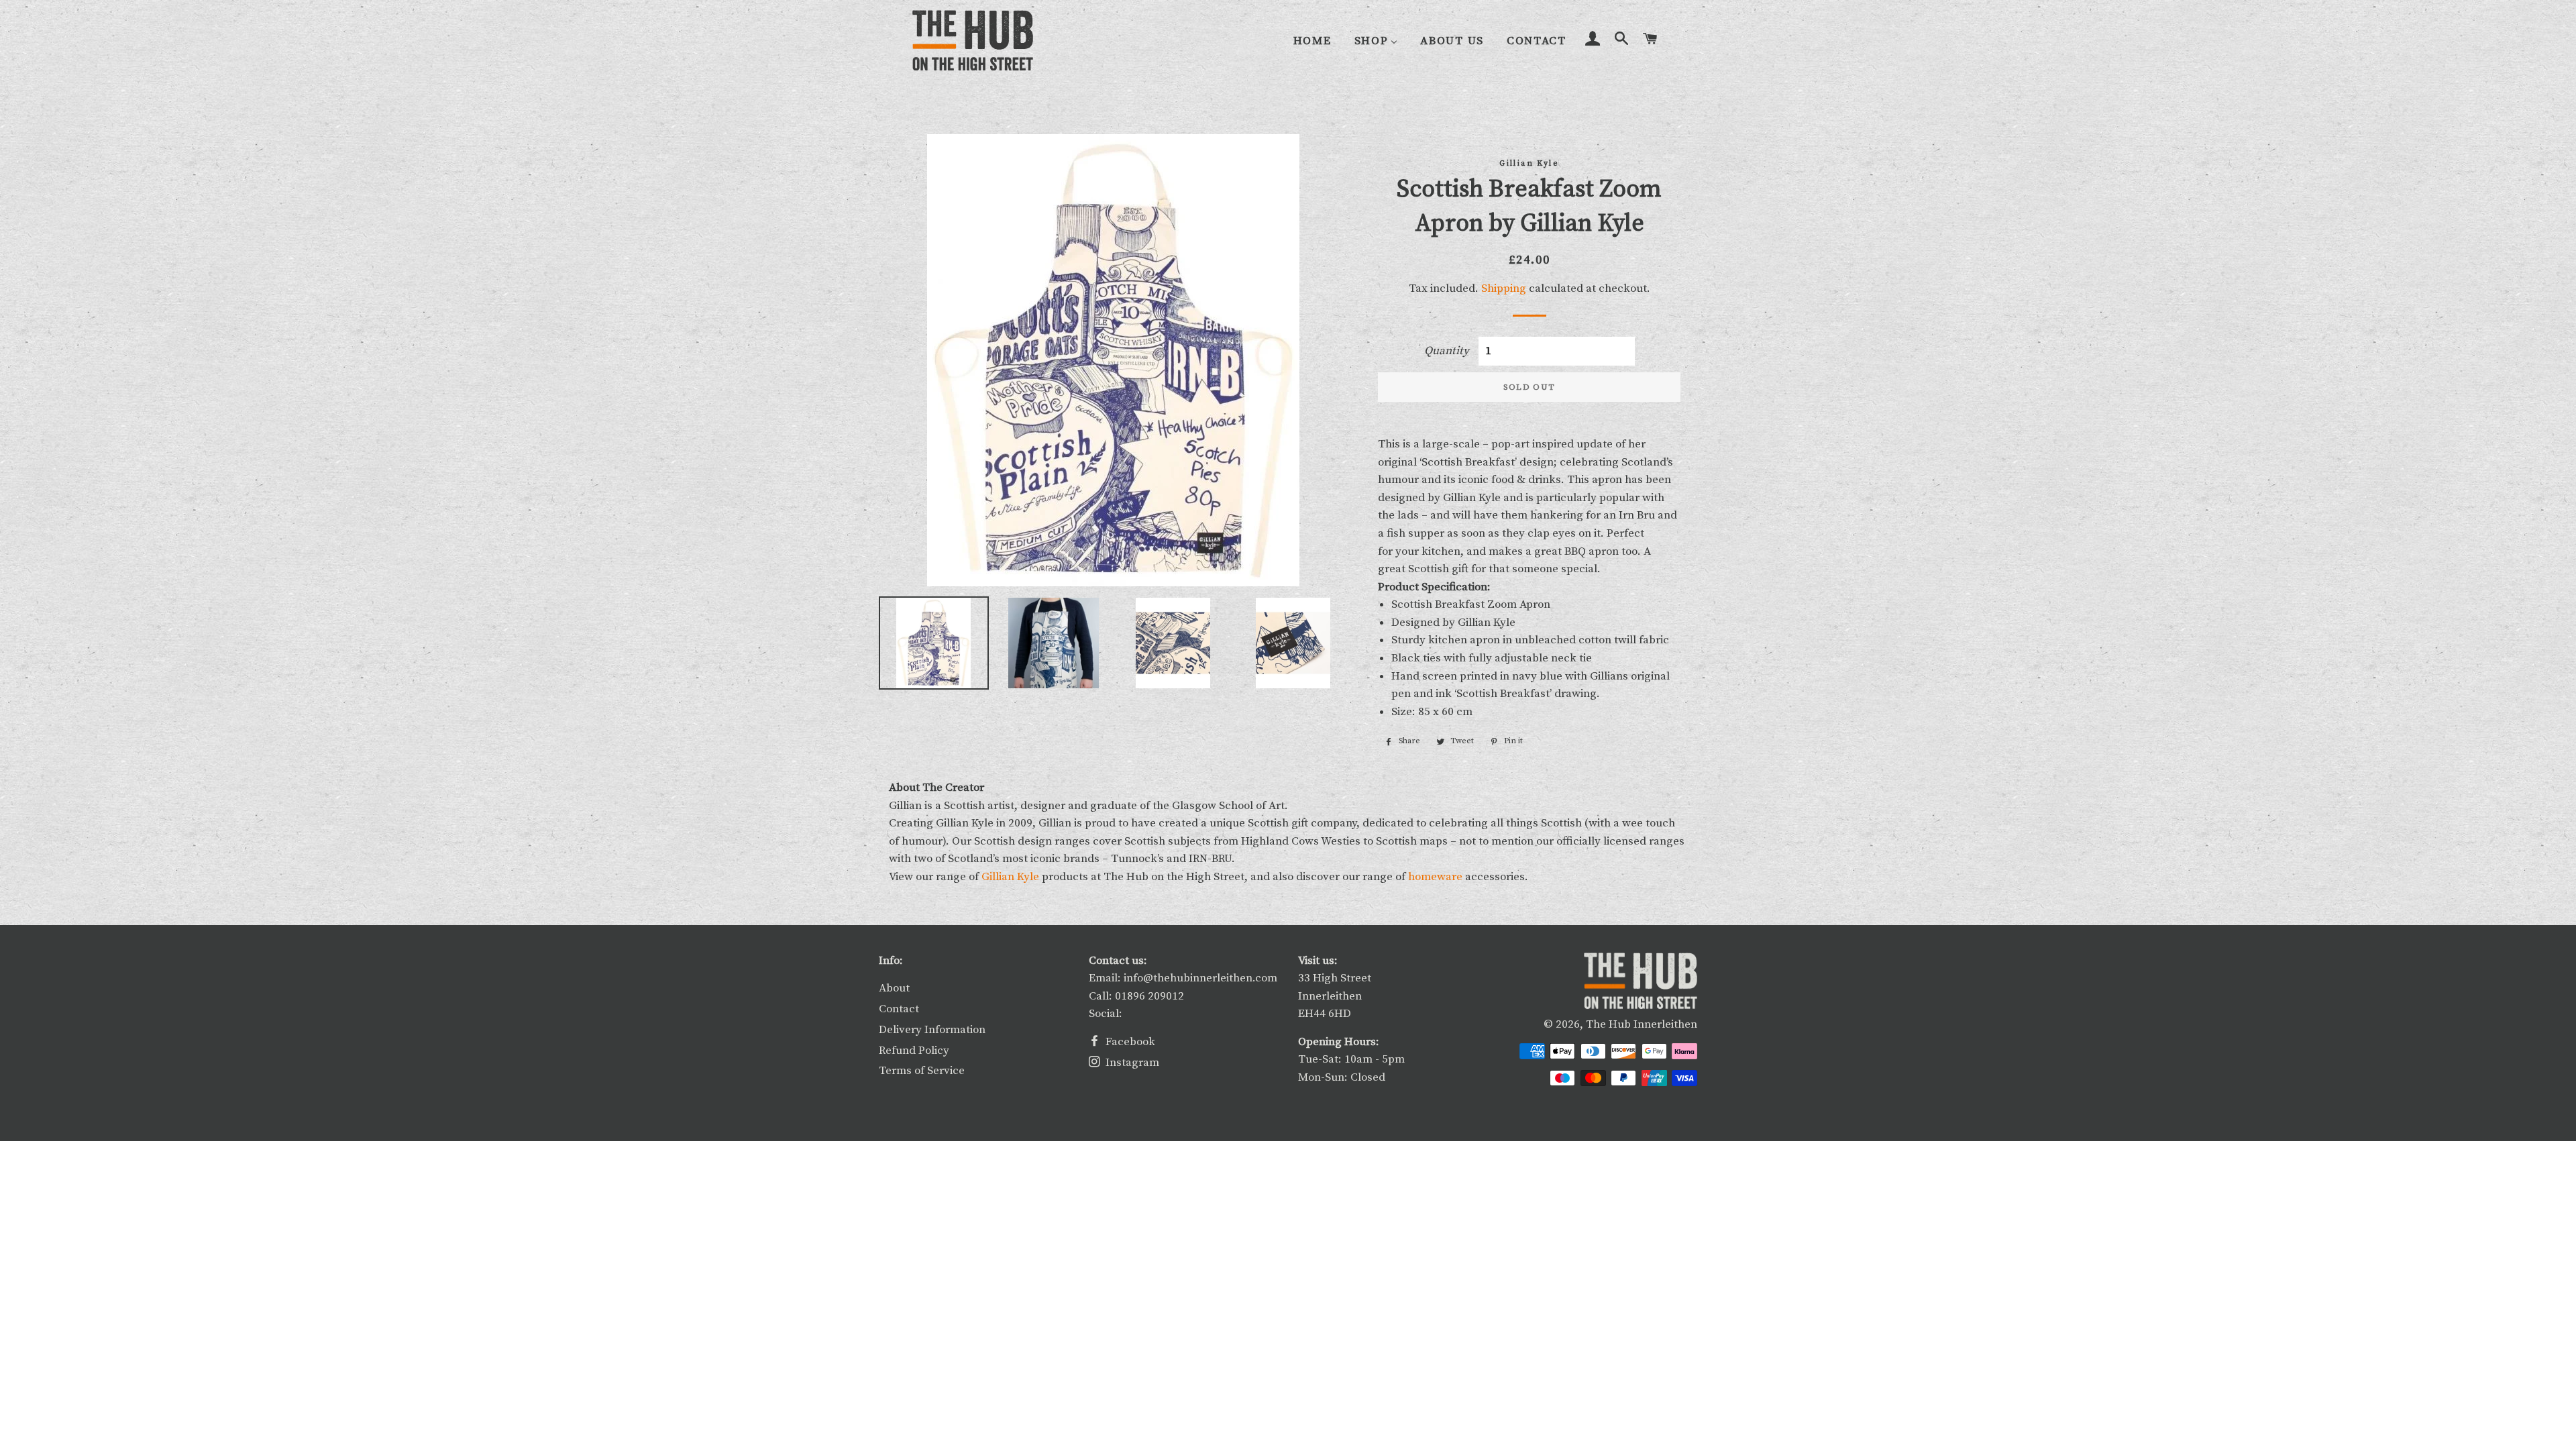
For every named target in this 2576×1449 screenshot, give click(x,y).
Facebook (1129, 1042)
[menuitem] (1312, 41)
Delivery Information (932, 1030)
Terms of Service (922, 1071)
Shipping (1504, 288)
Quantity (1447, 351)
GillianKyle (1010, 877)
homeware (1435, 877)
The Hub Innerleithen (1642, 1024)
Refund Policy (914, 1051)
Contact (899, 1009)
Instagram (1131, 1063)
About (894, 988)
